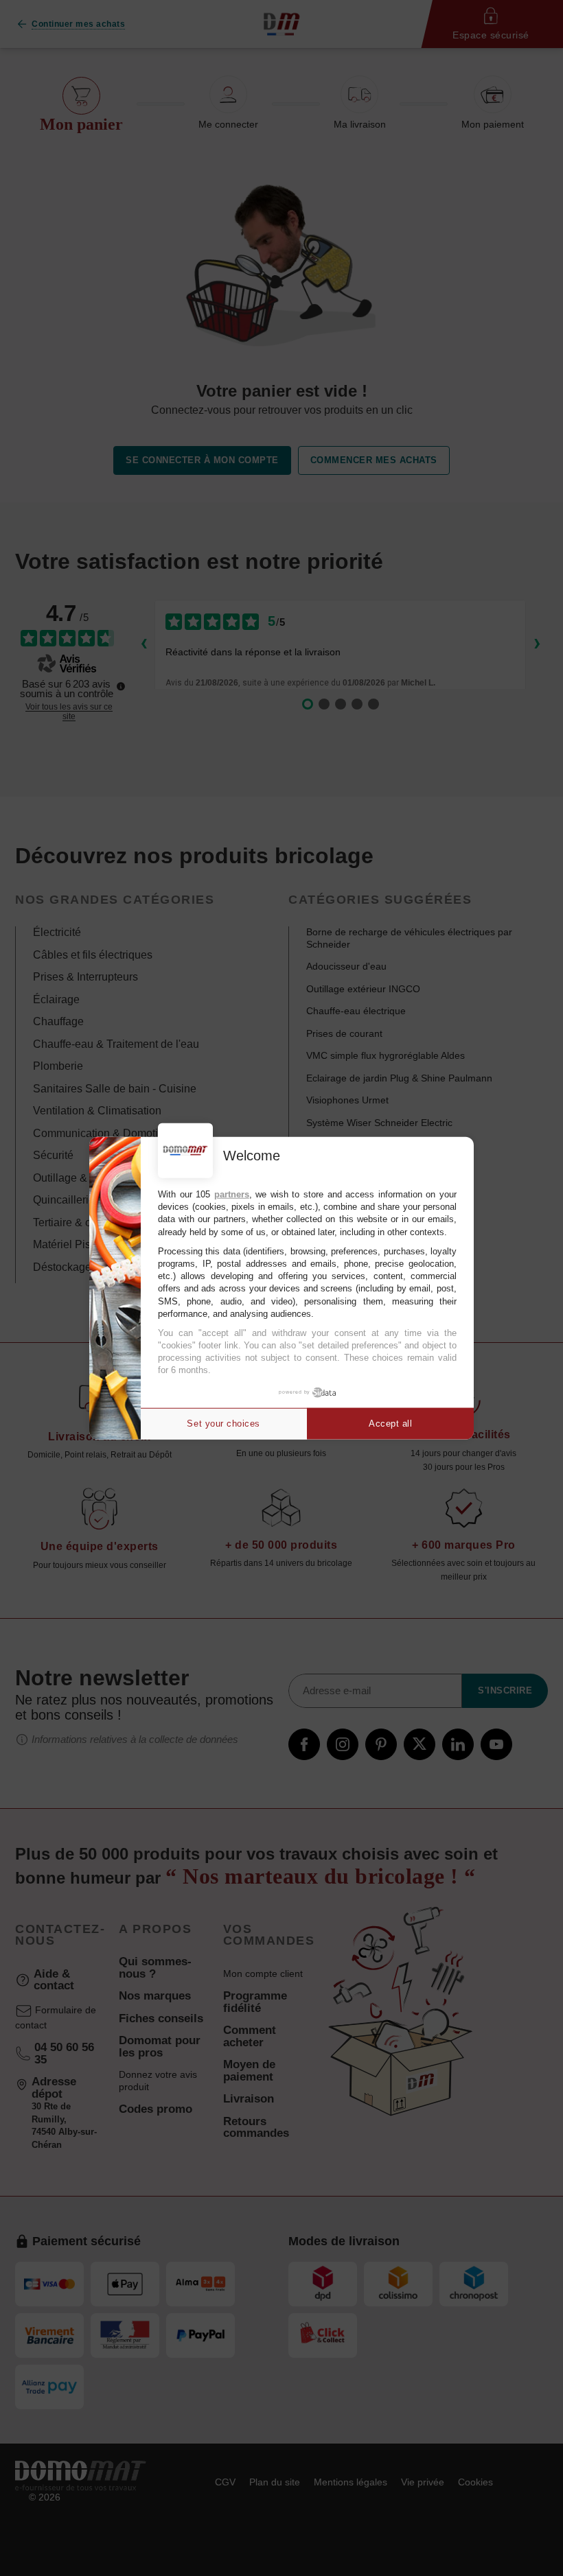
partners (232, 1194)
